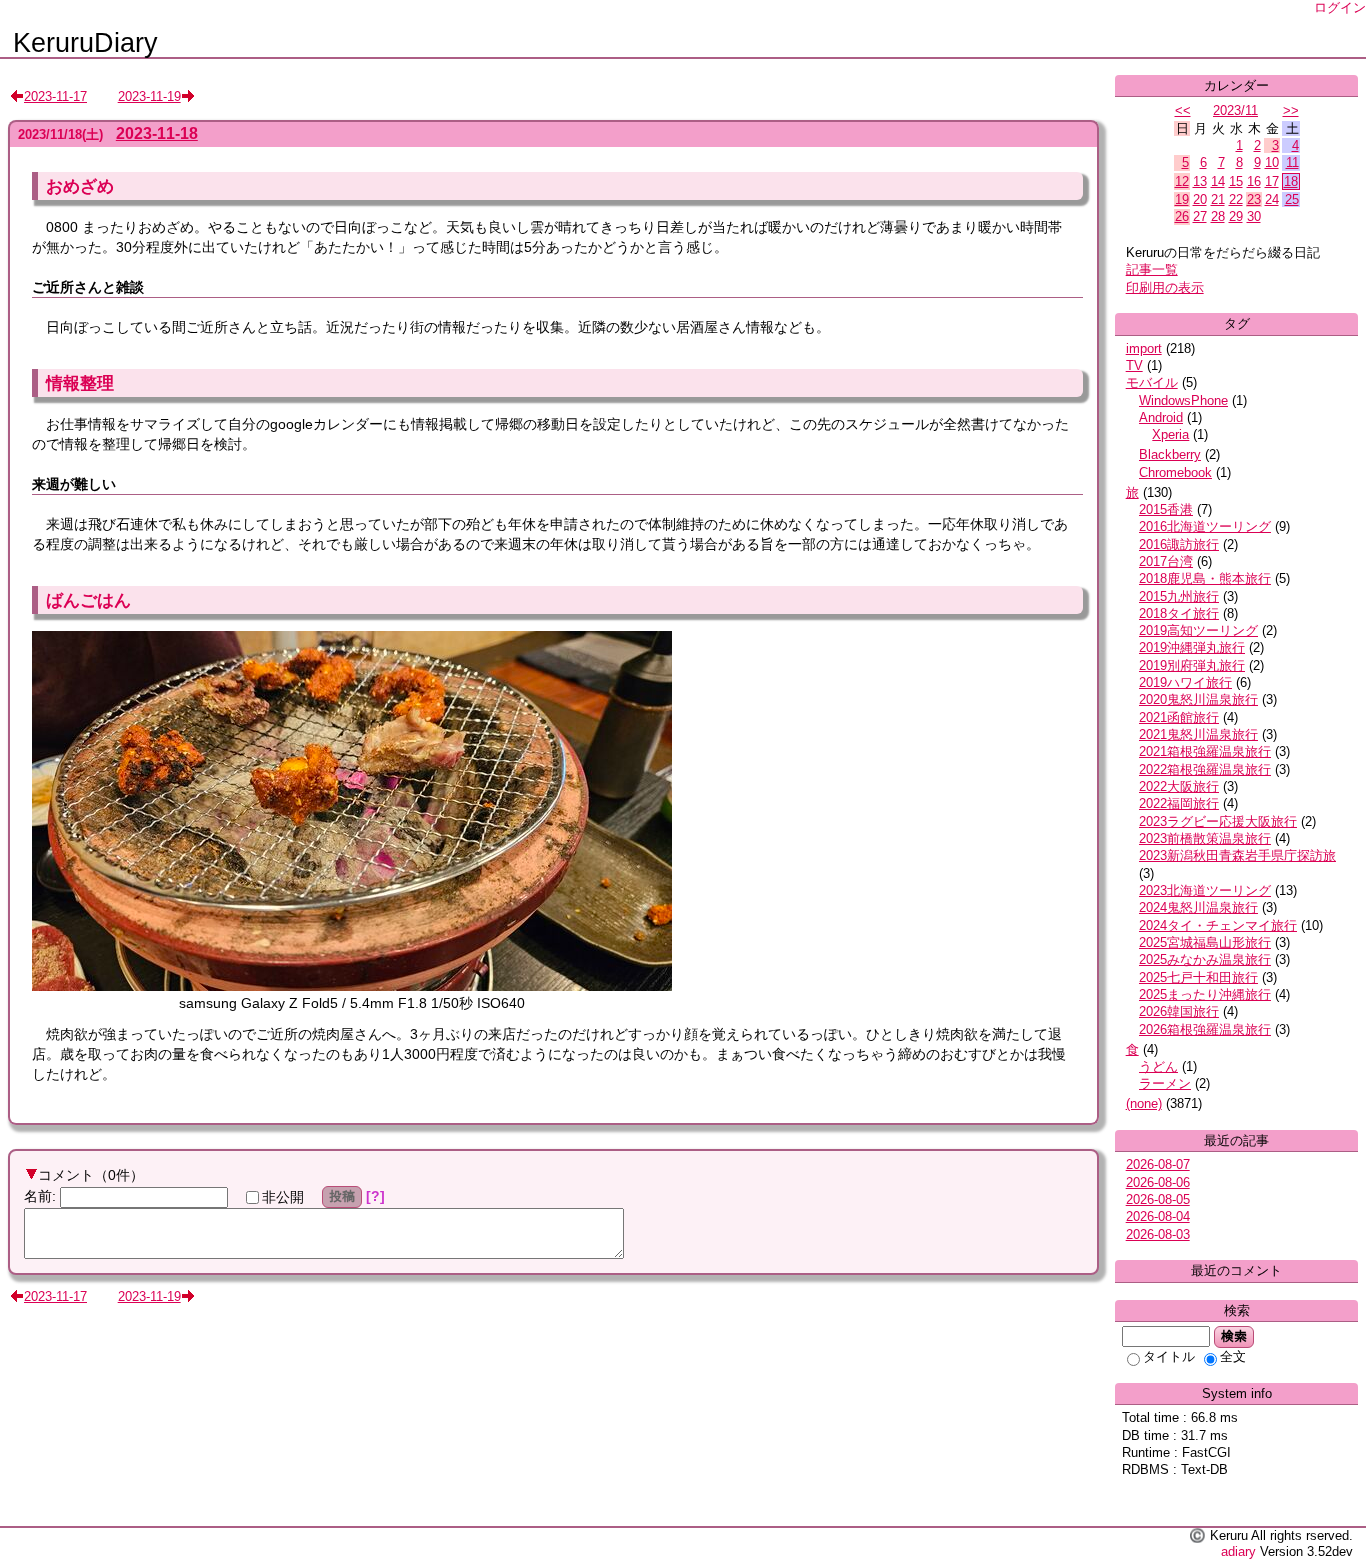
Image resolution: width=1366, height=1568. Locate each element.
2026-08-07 (1158, 1164)
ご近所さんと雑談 (88, 287)
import (1144, 348)
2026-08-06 (1158, 1182)
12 (1182, 181)
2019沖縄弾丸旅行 (1192, 647)
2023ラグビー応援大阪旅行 (1218, 821)
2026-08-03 (1158, 1234)
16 (1254, 181)
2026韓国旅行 (1179, 1011)
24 (1272, 199)
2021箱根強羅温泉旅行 (1205, 751)
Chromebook (1175, 472)
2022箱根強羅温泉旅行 (1205, 769)
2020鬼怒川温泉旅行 (1198, 699)
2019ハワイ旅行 (1185, 682)
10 (1272, 162)
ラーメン (1165, 1083)
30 (1254, 216)
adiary (1238, 1551)
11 (1292, 162)
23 (1254, 199)
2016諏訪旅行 (1179, 544)
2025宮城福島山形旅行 (1205, 942)
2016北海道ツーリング (1205, 526)
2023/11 (1235, 110)
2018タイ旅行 (1179, 613)
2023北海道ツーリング (1205, 890)
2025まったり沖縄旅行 (1205, 994)
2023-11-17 (55, 96)
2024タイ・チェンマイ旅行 (1218, 925)
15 (1236, 181)
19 (1182, 199)
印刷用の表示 (1165, 287)
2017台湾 (1166, 561)
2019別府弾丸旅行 (1192, 665)
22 (1236, 199)
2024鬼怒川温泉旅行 (1198, 907)
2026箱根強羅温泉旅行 (1205, 1029)
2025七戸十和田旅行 (1198, 977)
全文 (1233, 1356)
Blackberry (1170, 454)
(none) (1144, 1103)
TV (1134, 365)
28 (1218, 216)
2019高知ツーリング (1198, 630)
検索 (1234, 1336)
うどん (1158, 1066)
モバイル (1152, 382)
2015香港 (1166, 509)
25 (1292, 199)
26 (1182, 216)
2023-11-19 (149, 96)
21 (1218, 199)
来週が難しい (74, 484)
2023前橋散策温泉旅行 (1205, 838)
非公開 (283, 1197)
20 (1200, 199)
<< (1183, 110)
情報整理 (80, 383)
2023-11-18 (157, 133)
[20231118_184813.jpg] (352, 986)
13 (1200, 181)
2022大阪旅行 (1179, 786)
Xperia (1170, 434)
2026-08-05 (1158, 1199)
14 (1218, 181)
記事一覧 (1152, 269)
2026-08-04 (1158, 1216)
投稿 (342, 1196)
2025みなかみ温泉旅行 (1205, 959)
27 (1200, 216)
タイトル (1169, 1356)
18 (1291, 181)
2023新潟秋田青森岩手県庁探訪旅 (1237, 855)
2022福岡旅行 (1179, 803)
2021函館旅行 (1179, 717)
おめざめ (80, 186)
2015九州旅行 (1179, 596)
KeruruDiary (85, 43)
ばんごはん (88, 600)
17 (1272, 181)
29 (1236, 216)
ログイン (1340, 7)
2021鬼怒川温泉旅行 (1198, 734)
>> (1291, 110)
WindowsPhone (1183, 400)
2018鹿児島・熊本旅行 (1205, 578)
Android (1161, 417)
